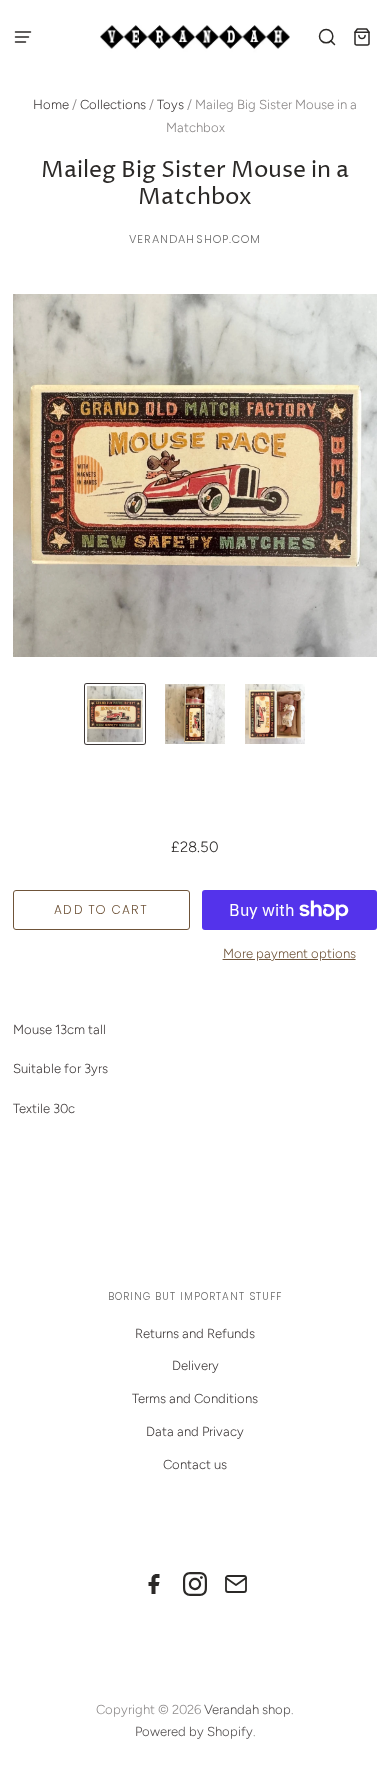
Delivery (195, 1365)
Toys (170, 104)
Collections (113, 104)
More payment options (289, 953)
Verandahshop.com (195, 239)
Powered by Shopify (194, 1731)
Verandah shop (247, 1709)
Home (51, 104)
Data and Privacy (195, 1431)
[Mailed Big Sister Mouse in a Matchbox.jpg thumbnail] (115, 714)
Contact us (195, 1464)
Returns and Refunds (195, 1333)
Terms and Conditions (195, 1398)
